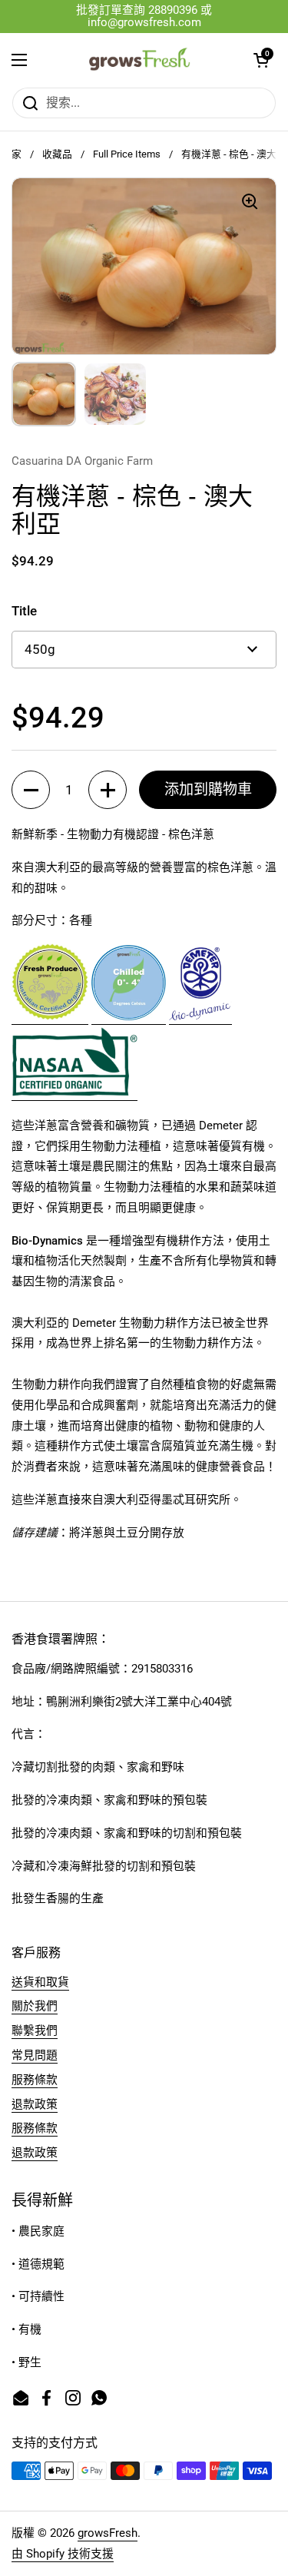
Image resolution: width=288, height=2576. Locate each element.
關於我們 (35, 2006)
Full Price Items (127, 154)
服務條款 (35, 2080)
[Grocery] (50, 1017)
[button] (261, 60)
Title (24, 611)
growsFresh (108, 2533)
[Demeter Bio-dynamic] (200, 1017)
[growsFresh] (140, 60)
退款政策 (35, 2104)
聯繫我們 (35, 2031)
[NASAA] (74, 1093)
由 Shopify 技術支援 (63, 2554)
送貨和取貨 (40, 1982)
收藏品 (57, 154)
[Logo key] (129, 1017)
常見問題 (35, 2055)
